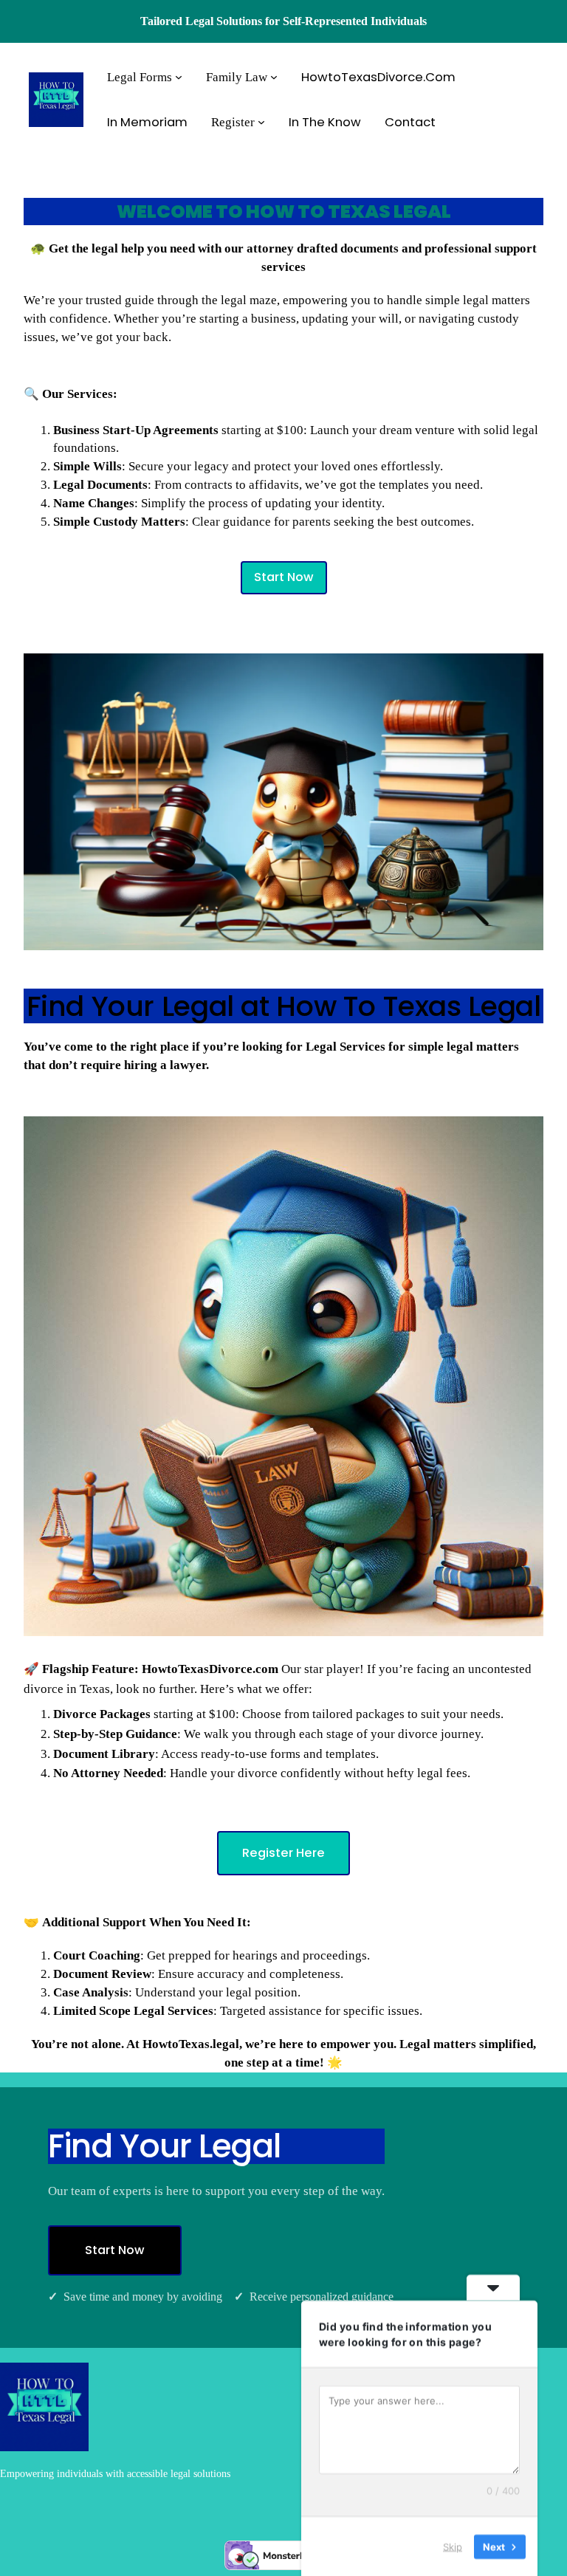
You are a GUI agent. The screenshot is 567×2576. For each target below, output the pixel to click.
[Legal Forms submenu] (179, 77)
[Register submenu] (261, 122)
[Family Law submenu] (274, 77)
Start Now (284, 577)
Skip (453, 2546)
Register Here (283, 1853)
